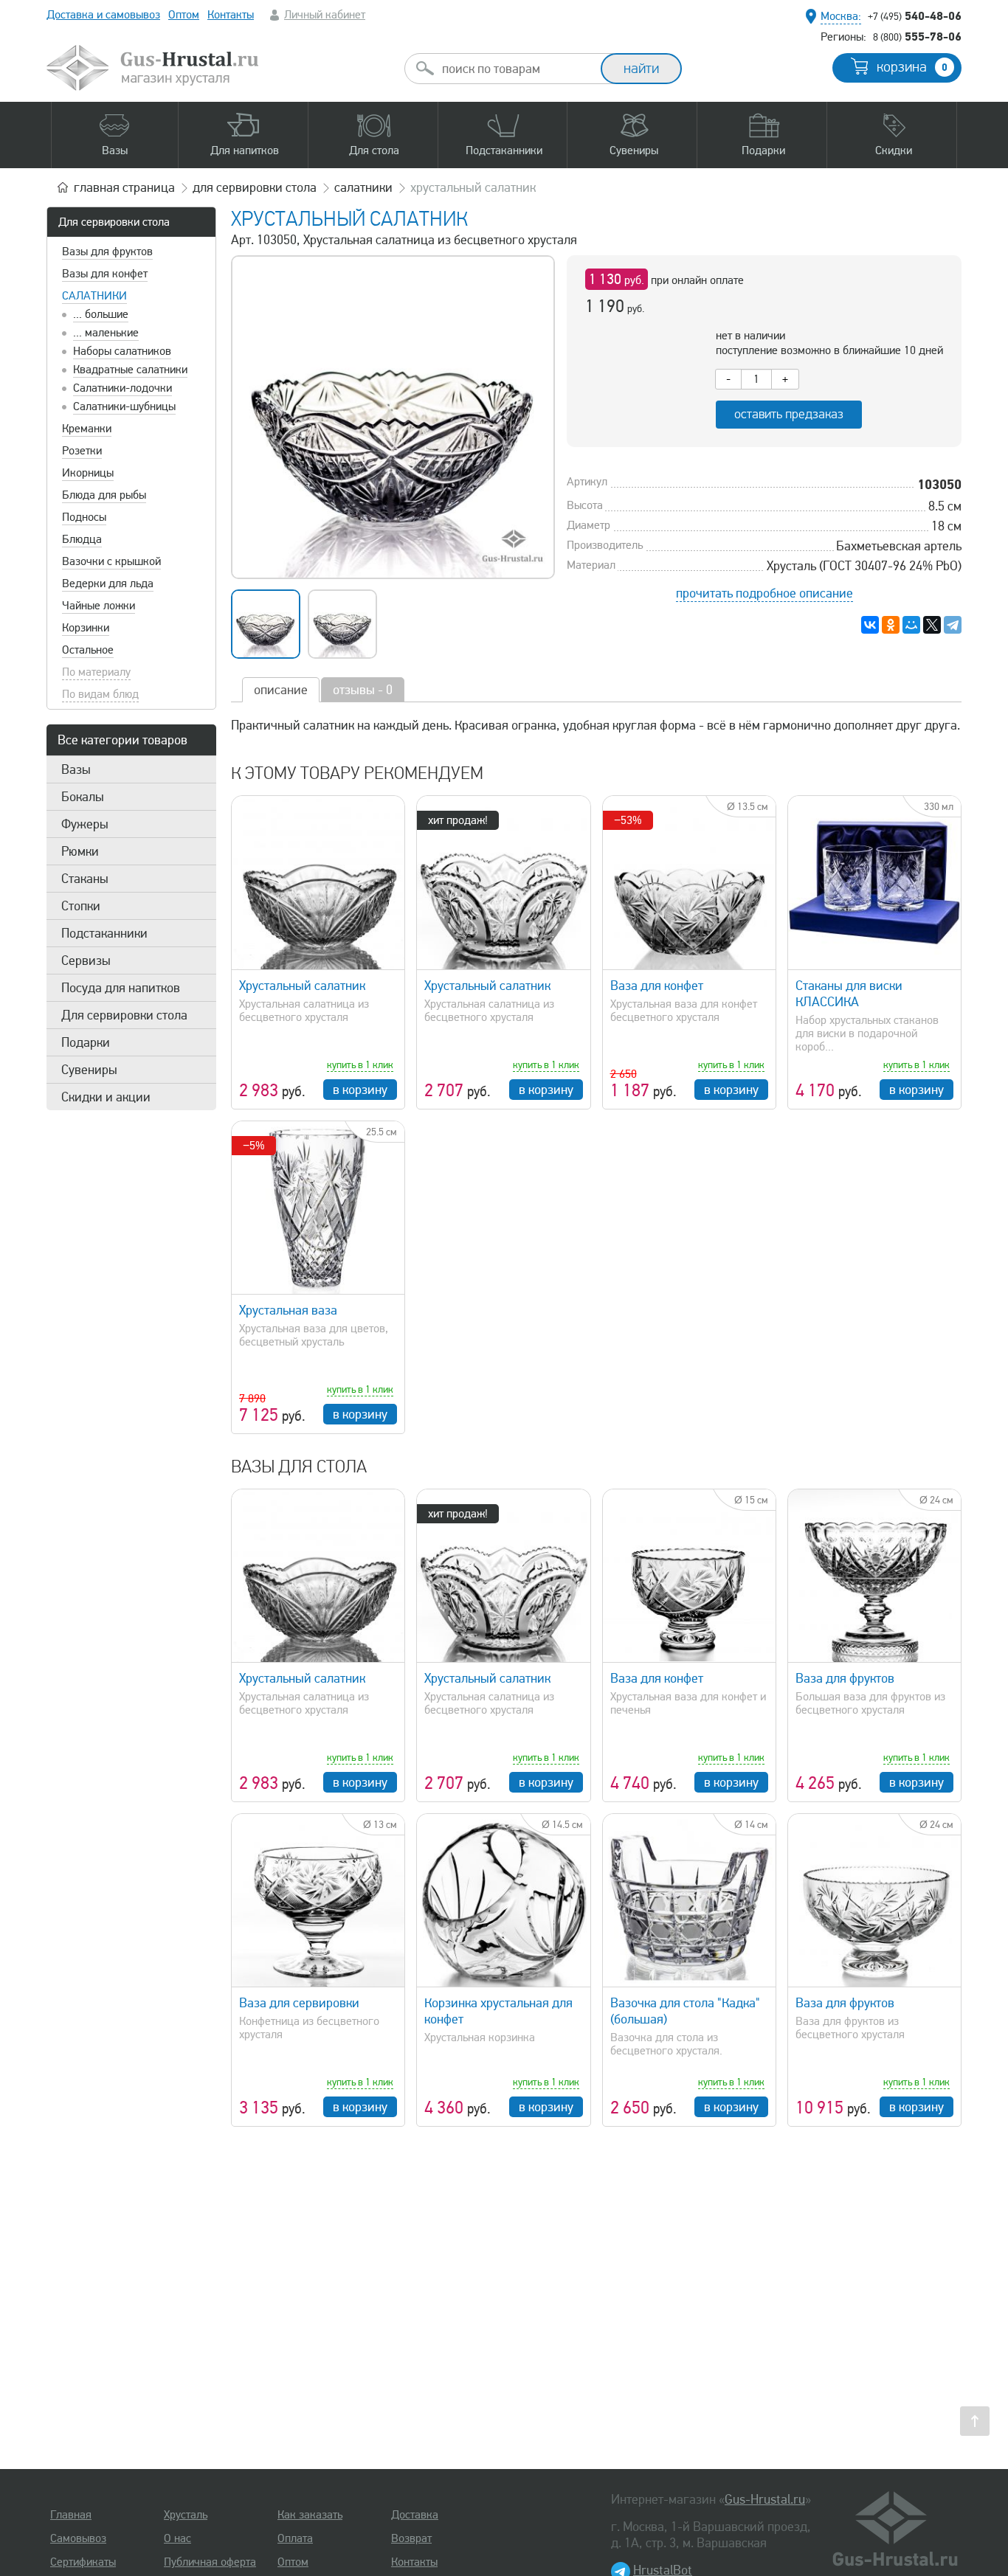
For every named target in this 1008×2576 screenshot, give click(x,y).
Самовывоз (78, 2538)
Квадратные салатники (130, 370)
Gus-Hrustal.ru (765, 2499)
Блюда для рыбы (104, 495)
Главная (71, 2515)
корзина (912, 67)
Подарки (86, 1042)
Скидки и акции (106, 1097)
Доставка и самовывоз (103, 15)
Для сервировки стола (114, 222)
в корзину (360, 1090)
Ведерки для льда (108, 584)
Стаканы (85, 879)
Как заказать (310, 2515)
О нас (177, 2538)
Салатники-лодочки (122, 388)
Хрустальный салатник (302, 986)
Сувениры (89, 1070)
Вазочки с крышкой (111, 561)
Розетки (82, 451)
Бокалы (83, 797)
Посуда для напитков (121, 988)
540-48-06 (915, 15)
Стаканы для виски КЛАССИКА (849, 994)
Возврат (411, 2538)
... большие (101, 314)
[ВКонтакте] (870, 625)
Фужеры (85, 824)
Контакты (231, 15)
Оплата (295, 2538)
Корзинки (86, 628)
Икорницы (88, 473)
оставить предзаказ (789, 414)
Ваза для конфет (657, 986)
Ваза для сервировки (299, 2003)
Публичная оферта (210, 2562)
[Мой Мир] (911, 625)
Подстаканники (104, 933)
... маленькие (106, 333)
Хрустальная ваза (288, 1310)
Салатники (94, 296)
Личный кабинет (325, 15)
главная (124, 187)
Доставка (415, 2515)
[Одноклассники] (891, 625)
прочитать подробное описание (764, 593)
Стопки (81, 906)
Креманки (87, 429)
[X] (932, 625)
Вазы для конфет (105, 274)
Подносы (84, 517)
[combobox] (516, 69)
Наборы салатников (122, 351)
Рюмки (80, 851)
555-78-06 (917, 36)
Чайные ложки (99, 606)
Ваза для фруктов (845, 1678)
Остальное (88, 650)
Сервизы (86, 960)
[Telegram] (953, 625)
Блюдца (82, 539)
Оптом (184, 15)
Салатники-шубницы (124, 406)
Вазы (76, 769)
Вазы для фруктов (107, 252)
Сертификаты (83, 2562)
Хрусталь (186, 2515)
